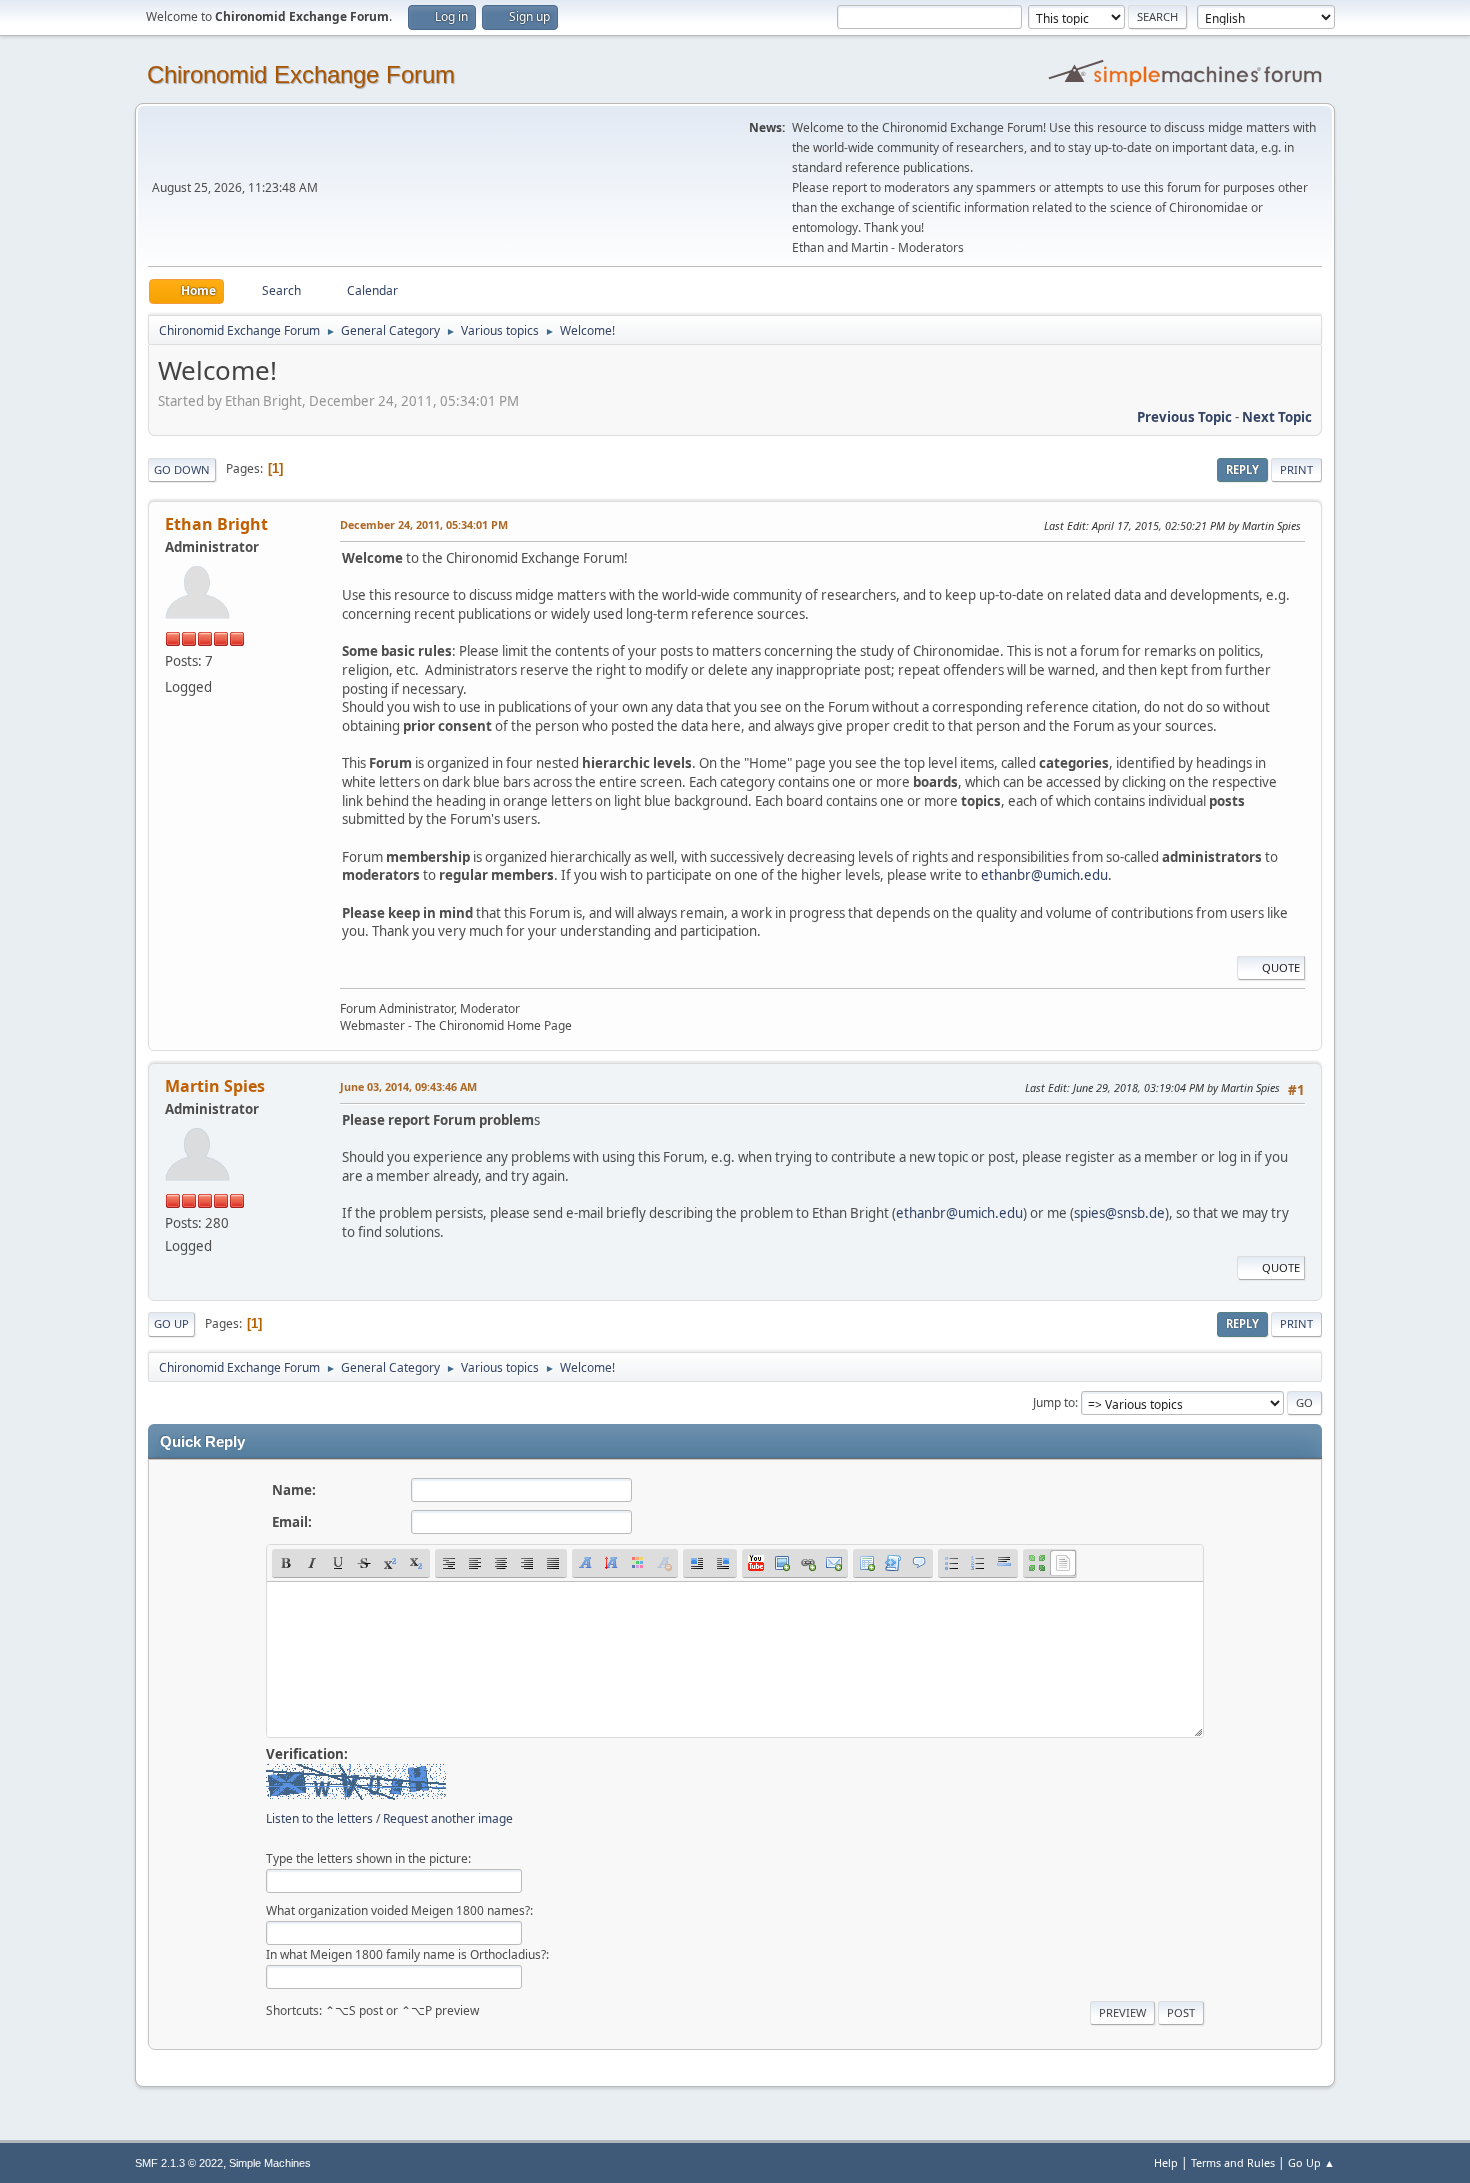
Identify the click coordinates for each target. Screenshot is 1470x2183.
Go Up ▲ (1311, 2162)
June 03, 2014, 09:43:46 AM (408, 1086)
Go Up (171, 1323)
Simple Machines (270, 2163)
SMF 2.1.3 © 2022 (179, 2163)
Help (1166, 2162)
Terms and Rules (1233, 2162)
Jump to (1054, 1402)
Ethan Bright (216, 524)
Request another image (448, 1818)
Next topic (1277, 417)
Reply (1242, 469)
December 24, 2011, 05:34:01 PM (424, 524)
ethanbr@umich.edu (1044, 875)
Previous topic (1184, 417)
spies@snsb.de (1119, 1213)
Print (1296, 469)
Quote (1281, 967)
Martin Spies (215, 1086)
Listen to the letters (319, 1818)
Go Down (182, 469)
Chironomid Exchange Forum (301, 74)
